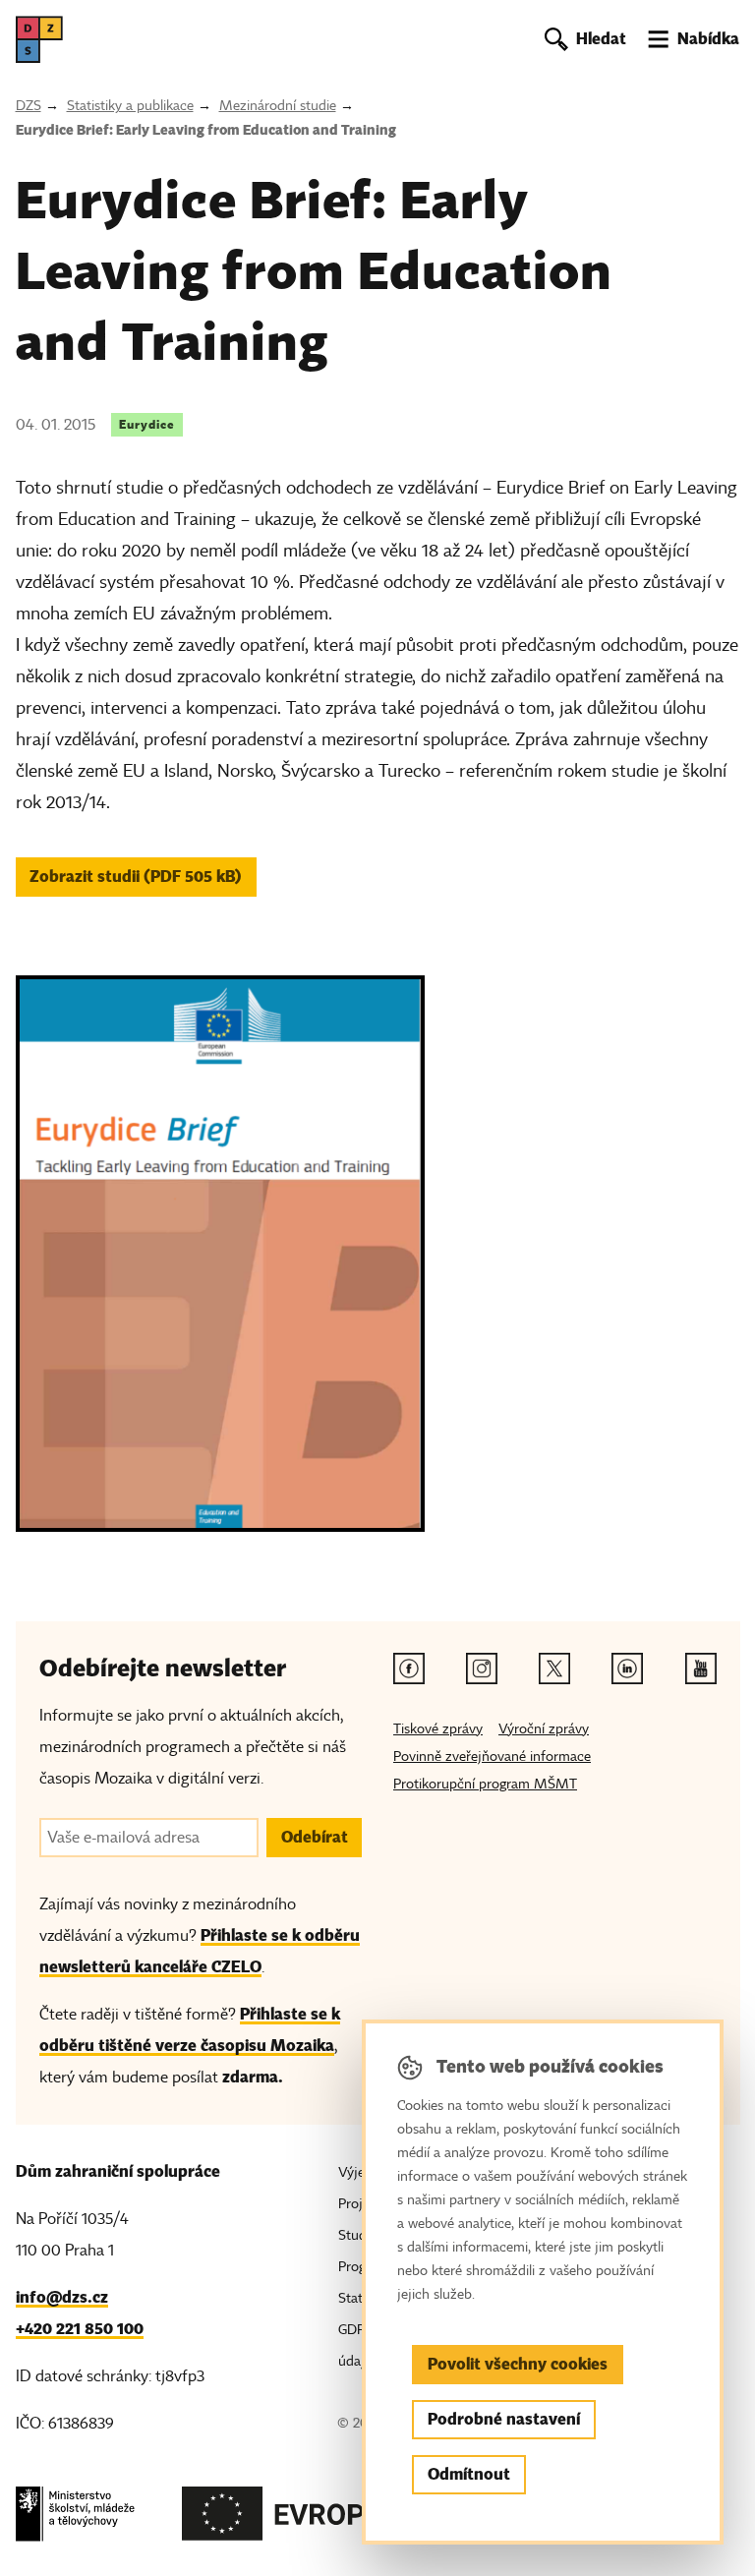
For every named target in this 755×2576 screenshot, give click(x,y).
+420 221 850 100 (80, 2329)
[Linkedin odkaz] (627, 1669)
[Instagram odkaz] (482, 1669)
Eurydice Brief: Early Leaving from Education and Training (206, 130)
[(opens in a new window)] (75, 2519)
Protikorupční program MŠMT (485, 1784)
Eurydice (147, 424)
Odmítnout (469, 2474)
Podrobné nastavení (504, 2419)
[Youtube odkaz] (701, 1669)
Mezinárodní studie (278, 106)
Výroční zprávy (544, 1729)
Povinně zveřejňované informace (492, 1756)
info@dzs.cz (62, 2297)
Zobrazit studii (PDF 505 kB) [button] (136, 877)
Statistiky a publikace (130, 106)
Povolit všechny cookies (518, 2364)
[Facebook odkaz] (409, 1669)
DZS (29, 106)
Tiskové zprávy (438, 1729)
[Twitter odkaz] (554, 1669)
